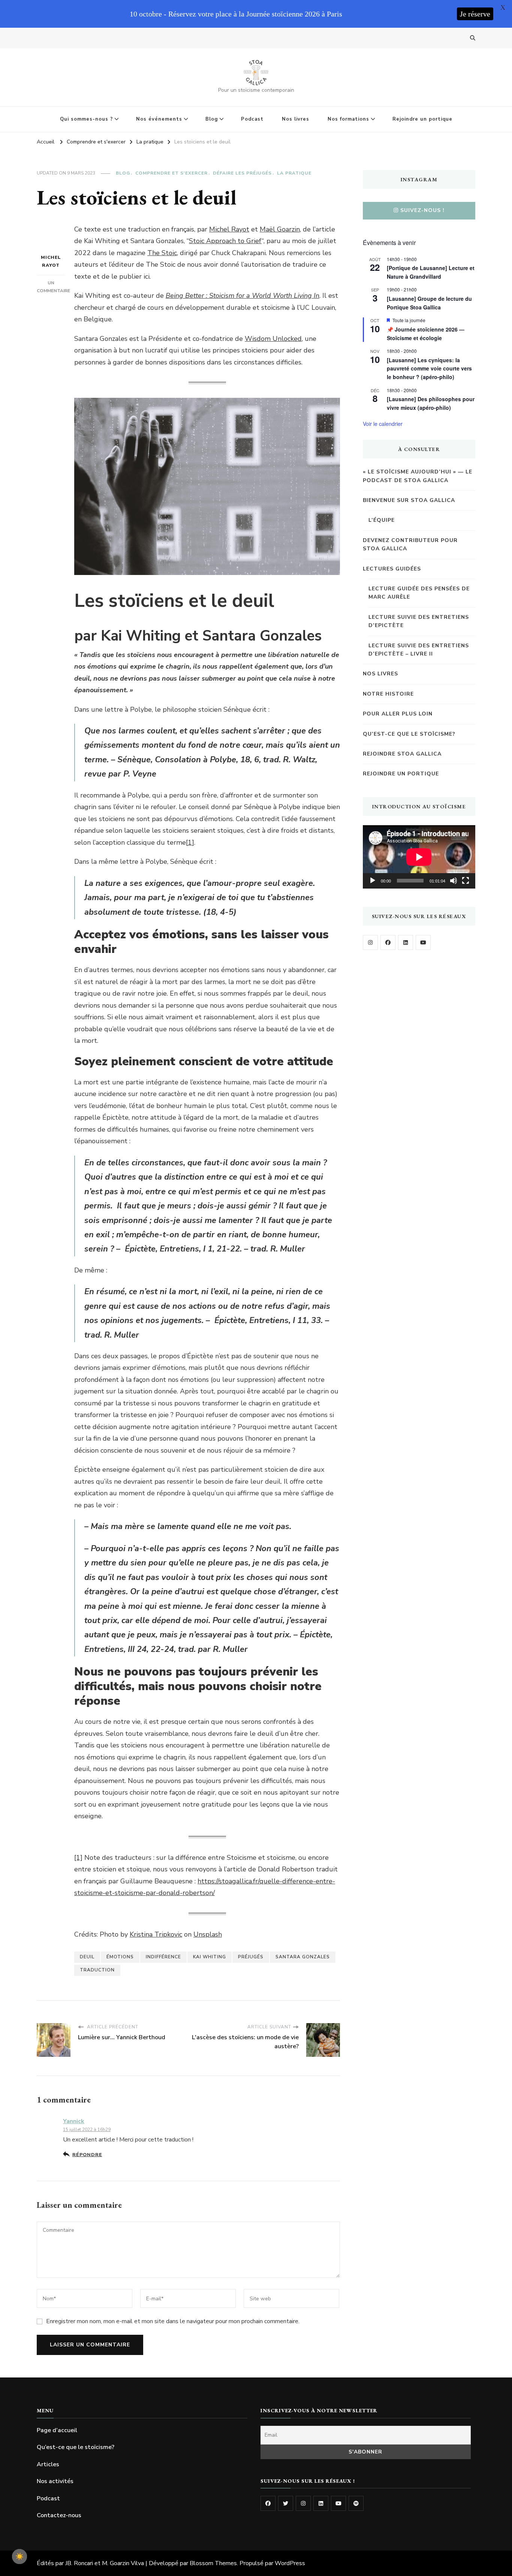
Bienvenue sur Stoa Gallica (409, 500)
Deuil (87, 1957)
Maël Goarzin (280, 229)
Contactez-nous (59, 2515)
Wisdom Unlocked (273, 339)
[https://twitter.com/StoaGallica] (286, 2503)
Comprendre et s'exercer (171, 173)
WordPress (290, 2563)
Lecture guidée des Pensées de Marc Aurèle (419, 593)
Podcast (252, 119)
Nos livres (296, 119)
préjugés (251, 1957)
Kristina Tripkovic (156, 1934)
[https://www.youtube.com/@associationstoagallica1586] (423, 942)
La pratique (294, 173)
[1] (190, 842)
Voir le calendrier (383, 424)
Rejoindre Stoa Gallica (402, 754)
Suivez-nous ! (422, 210)
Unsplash (208, 1934)
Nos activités (55, 2481)
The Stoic (162, 253)
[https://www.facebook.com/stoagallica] (388, 942)
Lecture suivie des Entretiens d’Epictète (419, 621)
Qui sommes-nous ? (86, 119)
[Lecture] (373, 881)
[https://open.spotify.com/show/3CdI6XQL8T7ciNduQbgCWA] (356, 2503)
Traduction (97, 1970)
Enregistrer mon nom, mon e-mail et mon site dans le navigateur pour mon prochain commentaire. (173, 2321)
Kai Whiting (210, 1957)
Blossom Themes (213, 2563)
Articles (48, 2464)
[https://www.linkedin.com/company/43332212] (406, 942)
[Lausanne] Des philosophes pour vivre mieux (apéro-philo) (431, 403)
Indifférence (163, 1957)
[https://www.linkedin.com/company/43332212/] (321, 2503)
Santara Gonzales (303, 1957)
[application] (419, 857)
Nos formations (348, 119)
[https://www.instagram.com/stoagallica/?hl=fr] (370, 942)
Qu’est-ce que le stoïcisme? (409, 734)
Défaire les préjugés (242, 173)
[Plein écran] (466, 881)
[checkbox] (19, 2557)
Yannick (74, 2121)
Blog (212, 119)
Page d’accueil (57, 2430)
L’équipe (382, 520)
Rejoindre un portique (422, 119)
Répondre (87, 2154)
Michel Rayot (51, 261)
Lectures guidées (392, 569)
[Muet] (454, 881)
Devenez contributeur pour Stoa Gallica (410, 544)
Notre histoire (388, 694)
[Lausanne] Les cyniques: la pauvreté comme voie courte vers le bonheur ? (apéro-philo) (429, 368)
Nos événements (159, 119)
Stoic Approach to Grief (225, 241)
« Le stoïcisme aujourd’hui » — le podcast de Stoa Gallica (418, 476)
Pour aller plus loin (398, 714)
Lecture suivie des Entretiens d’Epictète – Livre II (419, 650)
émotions (120, 1957)
